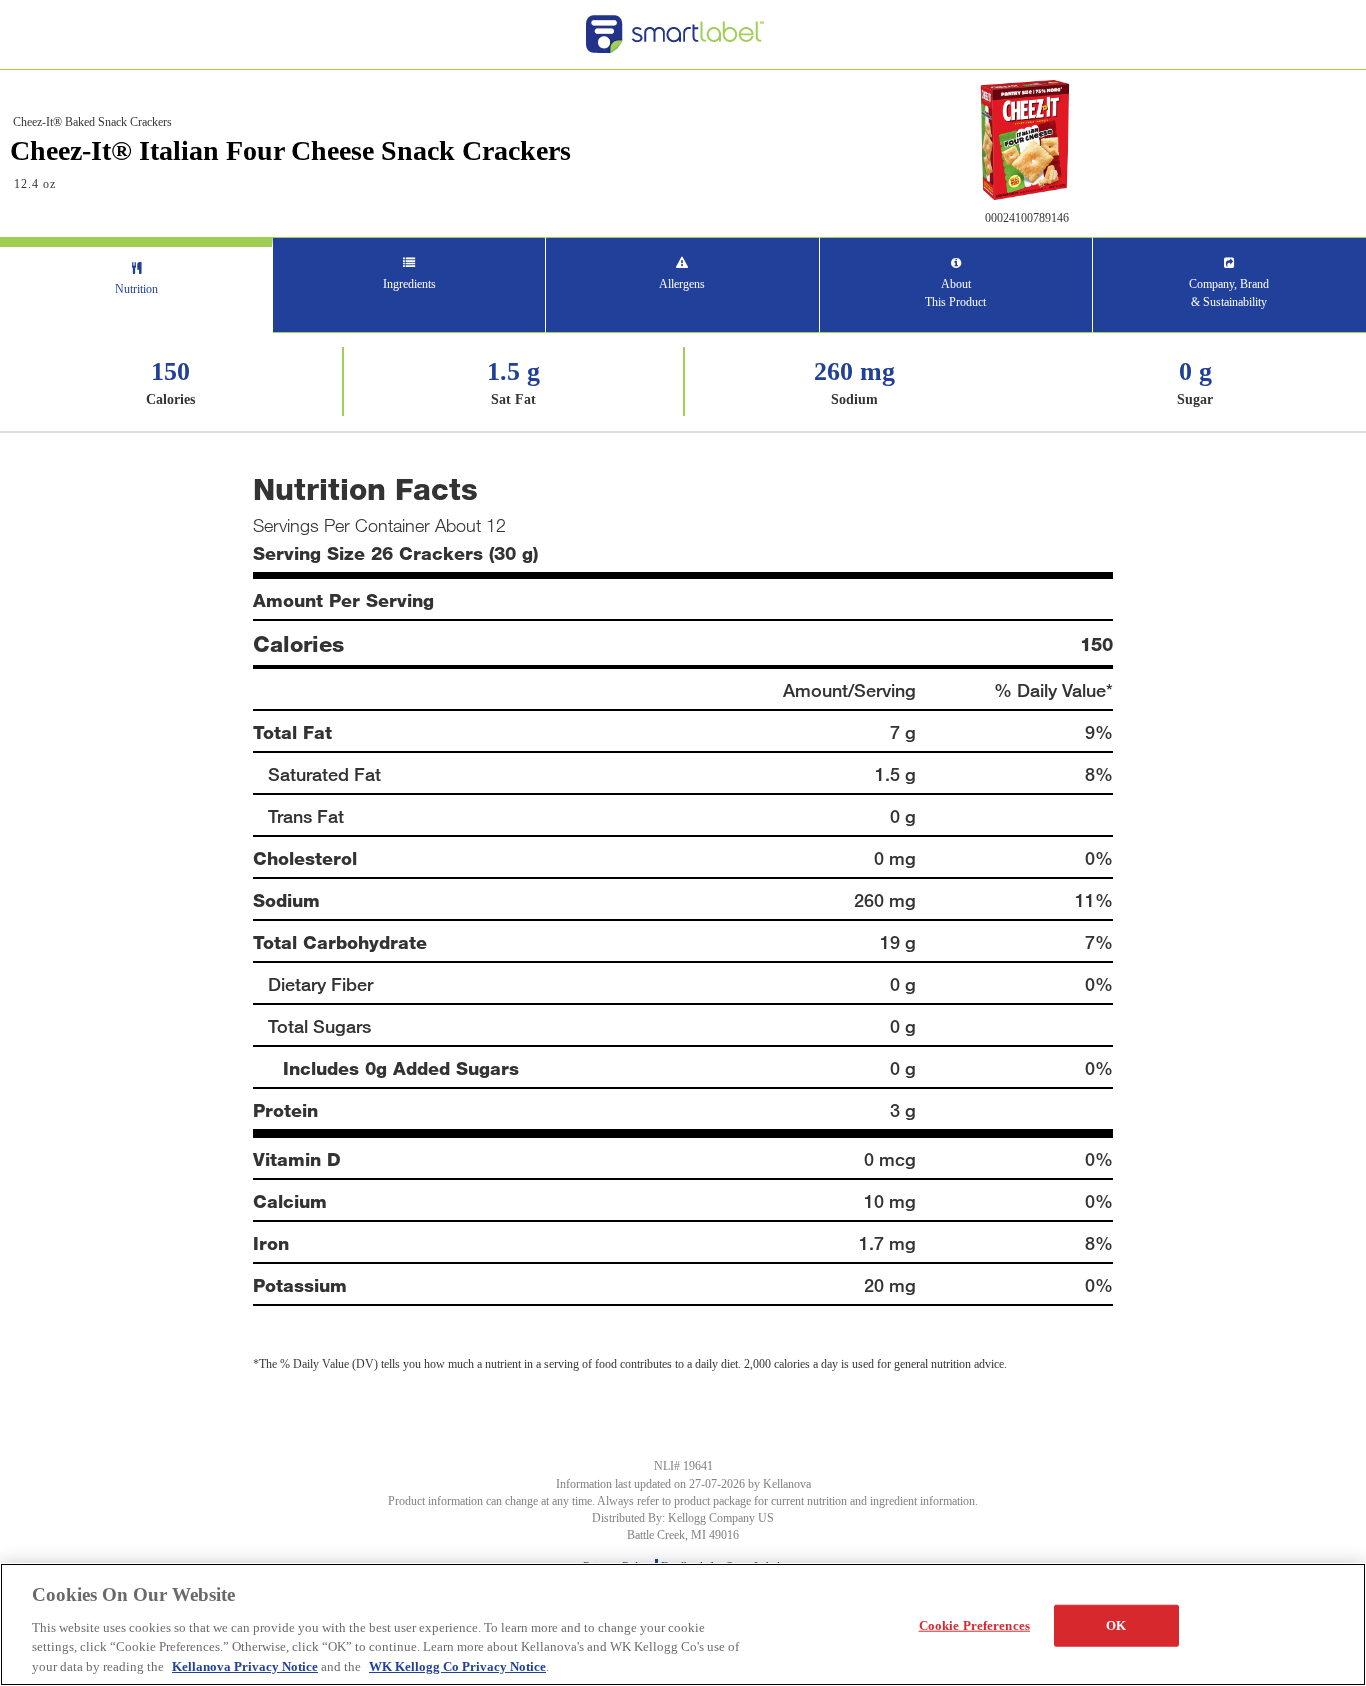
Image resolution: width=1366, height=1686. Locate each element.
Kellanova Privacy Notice (245, 1665)
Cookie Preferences (974, 1625)
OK (1116, 1625)
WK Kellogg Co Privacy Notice (457, 1665)
